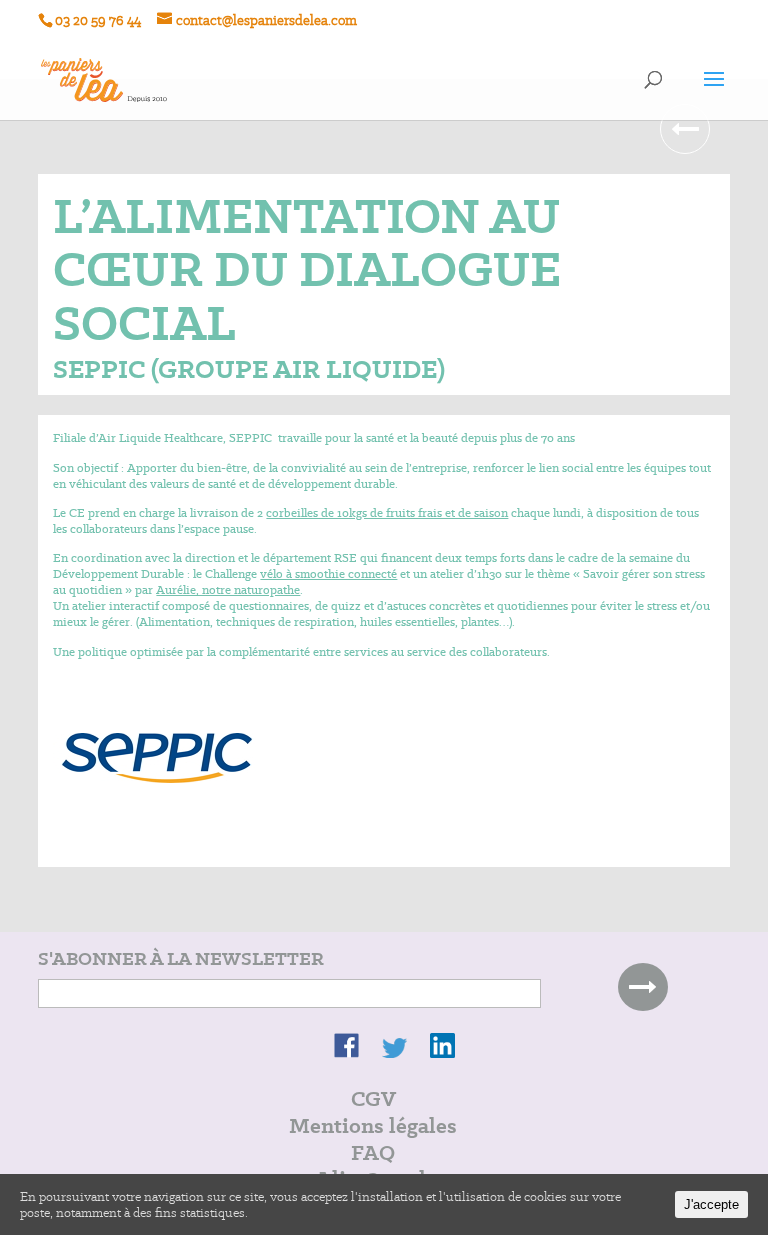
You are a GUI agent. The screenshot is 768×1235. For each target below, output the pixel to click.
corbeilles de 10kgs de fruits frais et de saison (387, 512)
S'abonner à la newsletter (181, 959)
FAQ (373, 1152)
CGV (373, 1098)
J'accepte (711, 1204)
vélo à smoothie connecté (328, 573)
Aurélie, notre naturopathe (228, 589)
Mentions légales (373, 1125)
